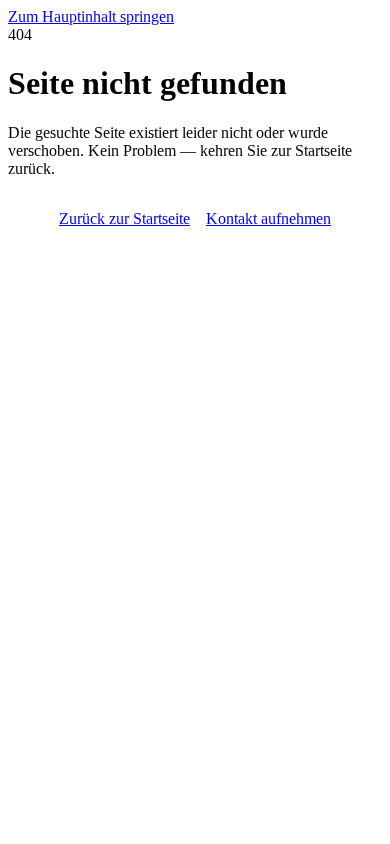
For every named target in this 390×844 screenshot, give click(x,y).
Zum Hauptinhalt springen (91, 16)
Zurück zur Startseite (124, 218)
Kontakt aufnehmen (268, 218)
